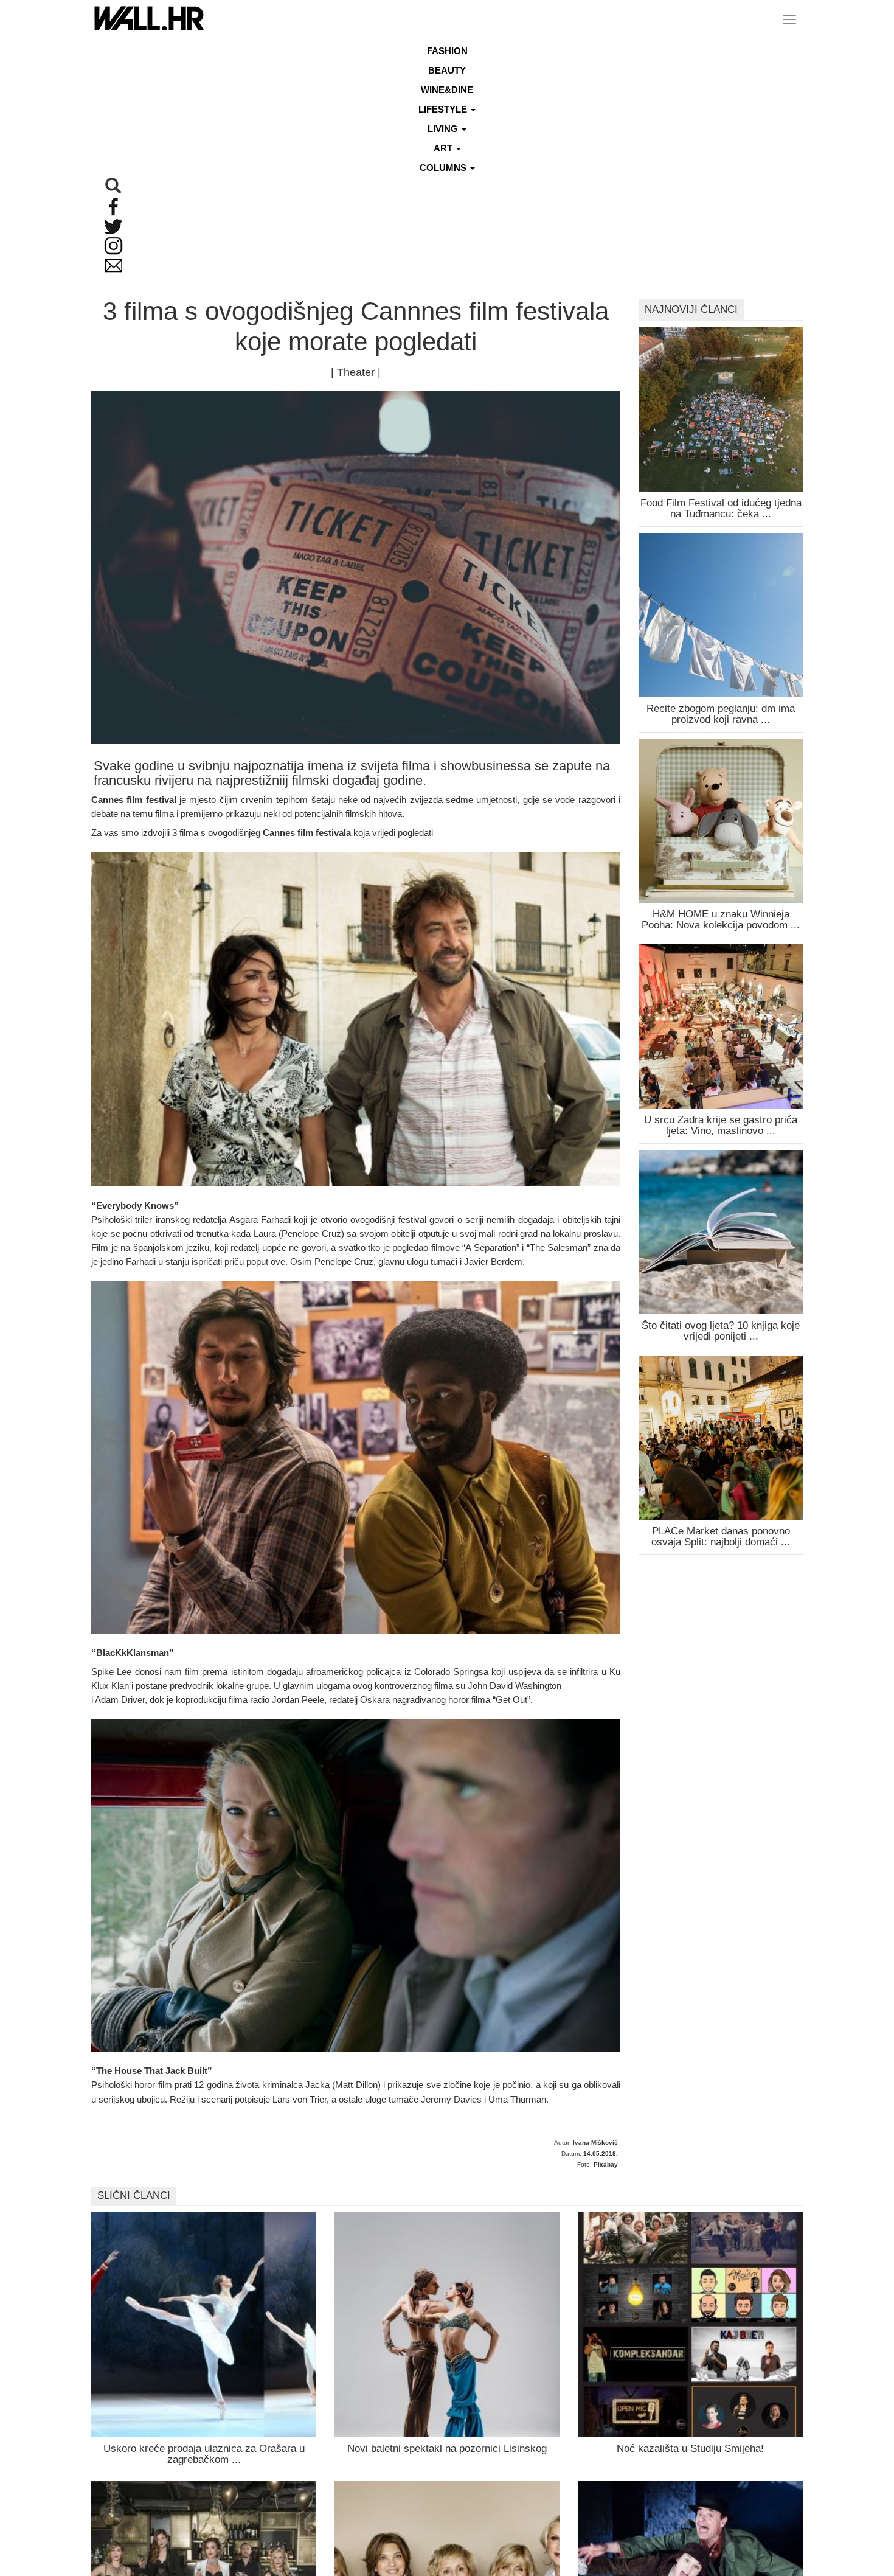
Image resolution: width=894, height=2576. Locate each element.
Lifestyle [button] (444, 109)
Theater (356, 372)
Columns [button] (444, 168)
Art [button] (444, 148)
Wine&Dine (447, 90)
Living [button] (444, 129)
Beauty (447, 70)
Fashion (447, 51)
